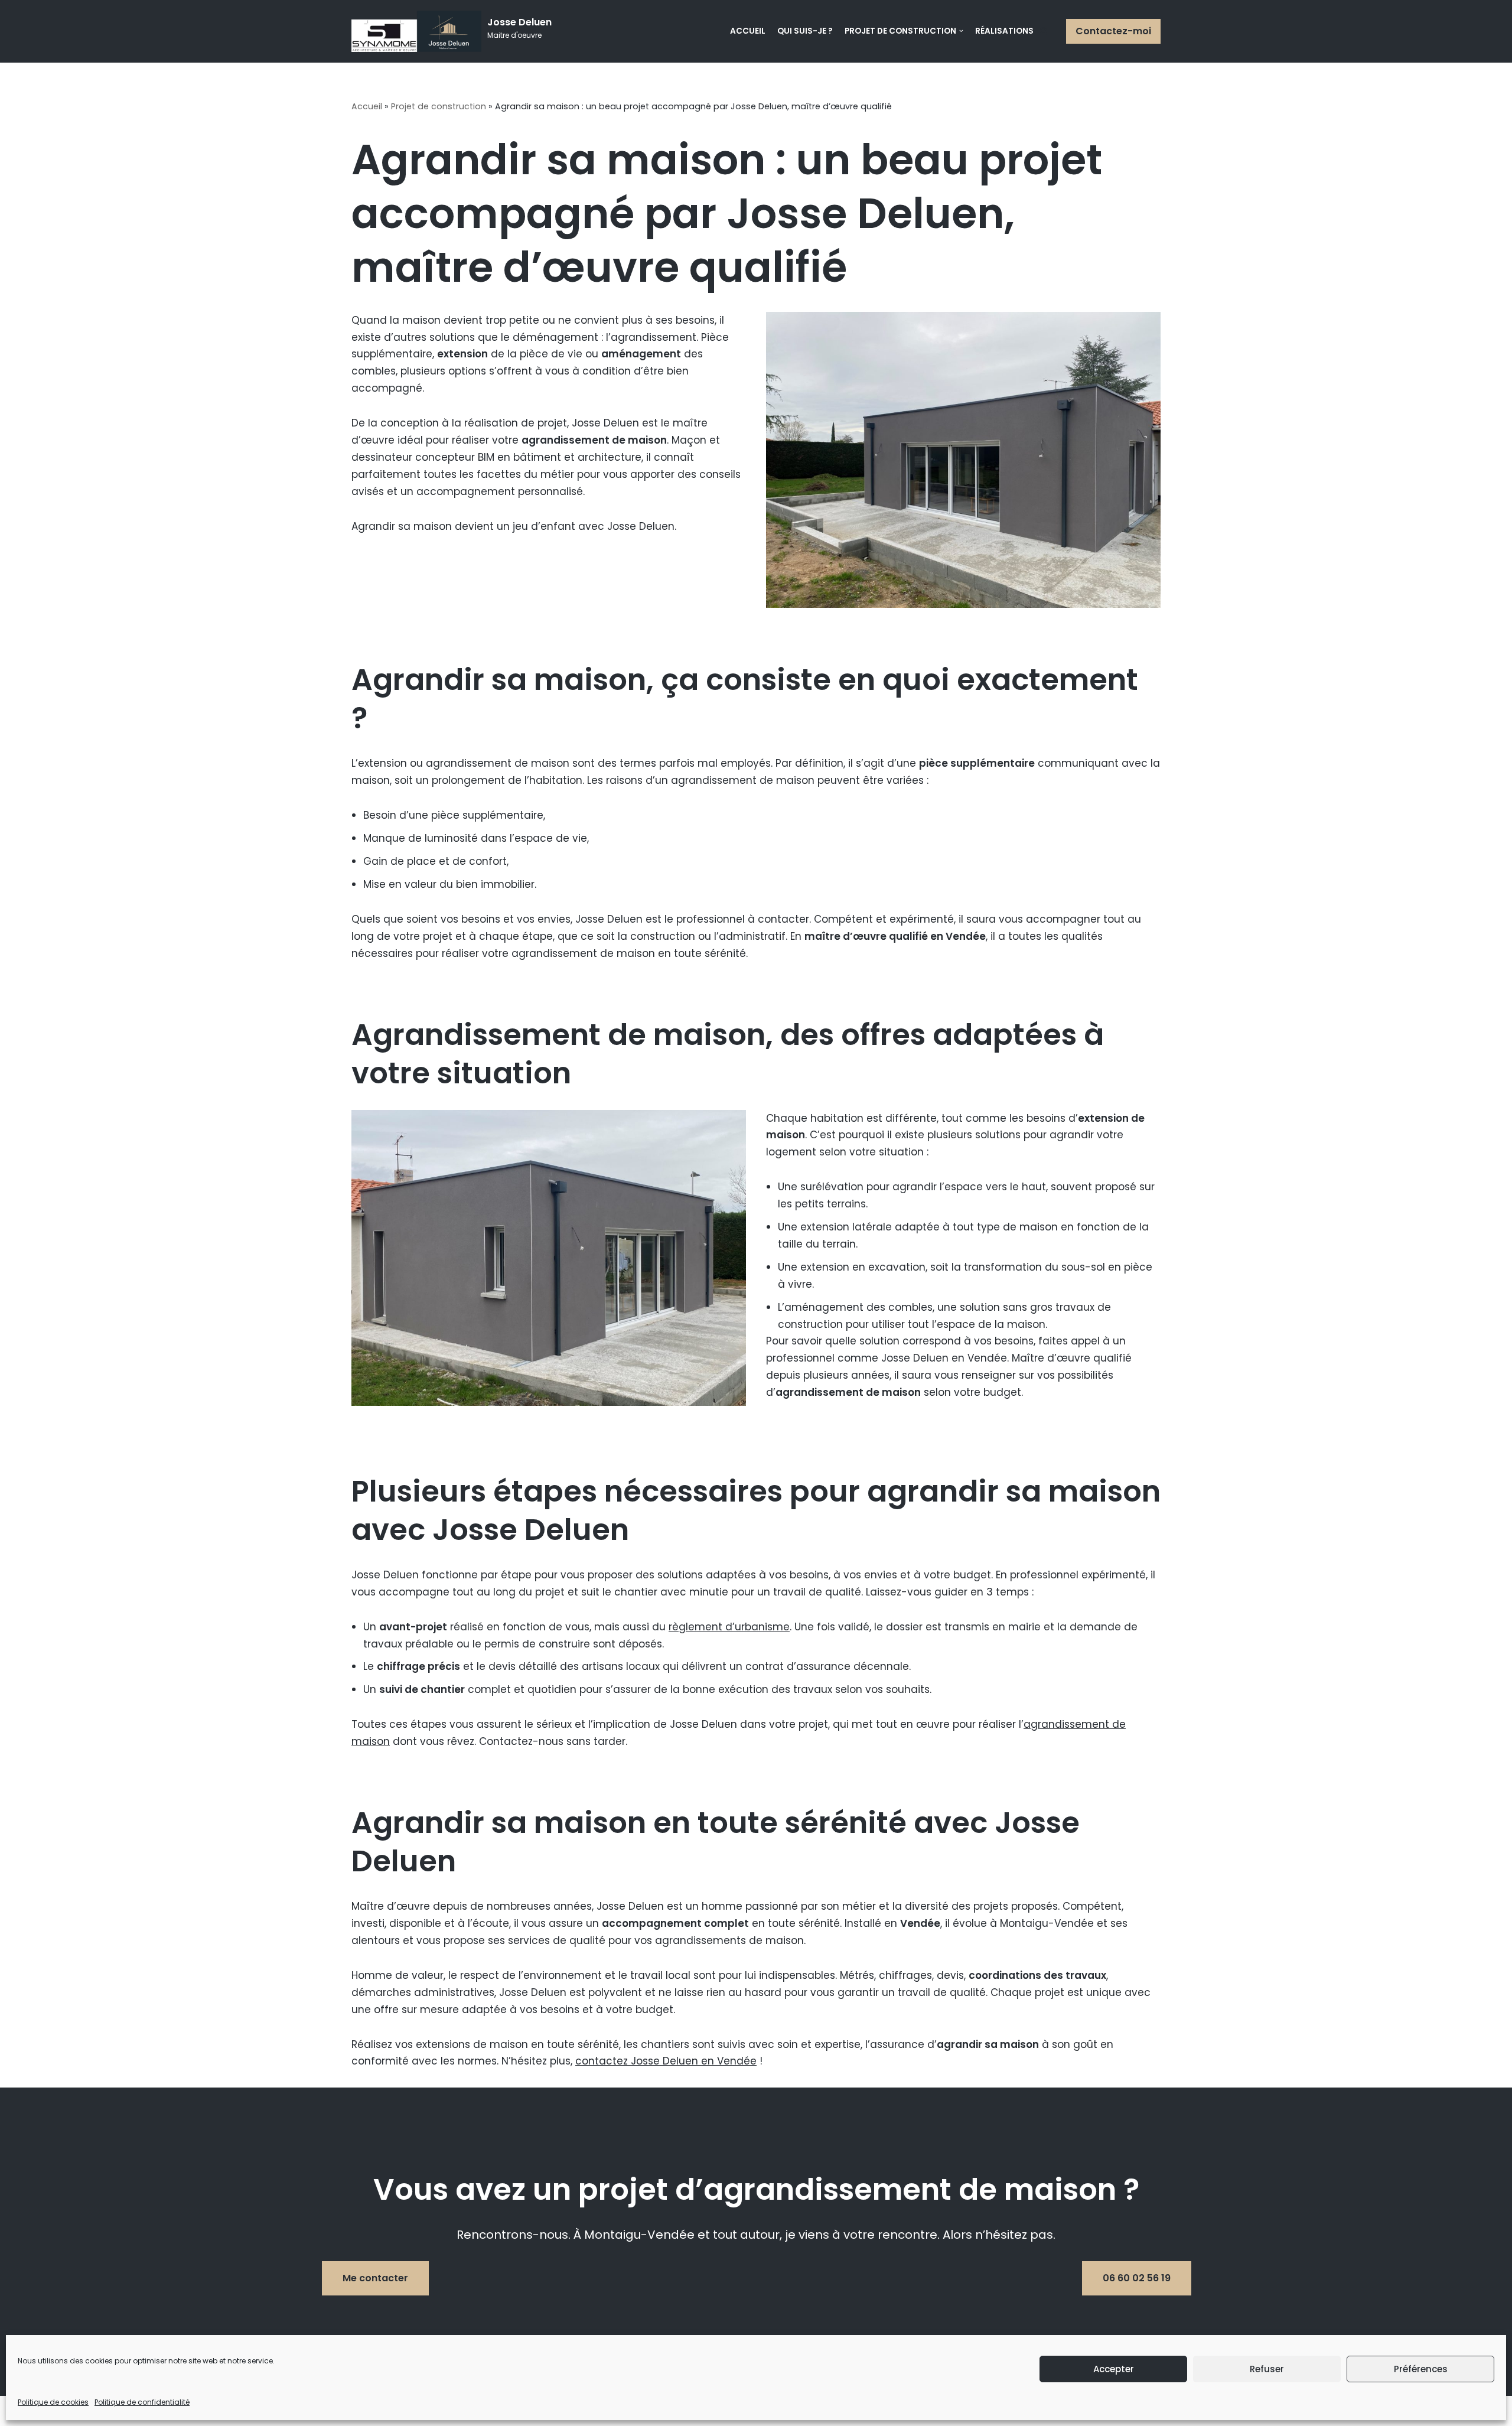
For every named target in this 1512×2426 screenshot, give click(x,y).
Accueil (748, 31)
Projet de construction (439, 106)
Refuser (1267, 2369)
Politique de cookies (53, 2402)
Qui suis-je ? (805, 31)
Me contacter (375, 2278)
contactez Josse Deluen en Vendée (666, 2061)
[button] (1044, 31)
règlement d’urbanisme (729, 1627)
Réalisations (1004, 31)
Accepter (1114, 2369)
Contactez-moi (1113, 31)
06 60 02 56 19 (1137, 2278)
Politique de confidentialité (142, 2402)
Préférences (1421, 2369)
